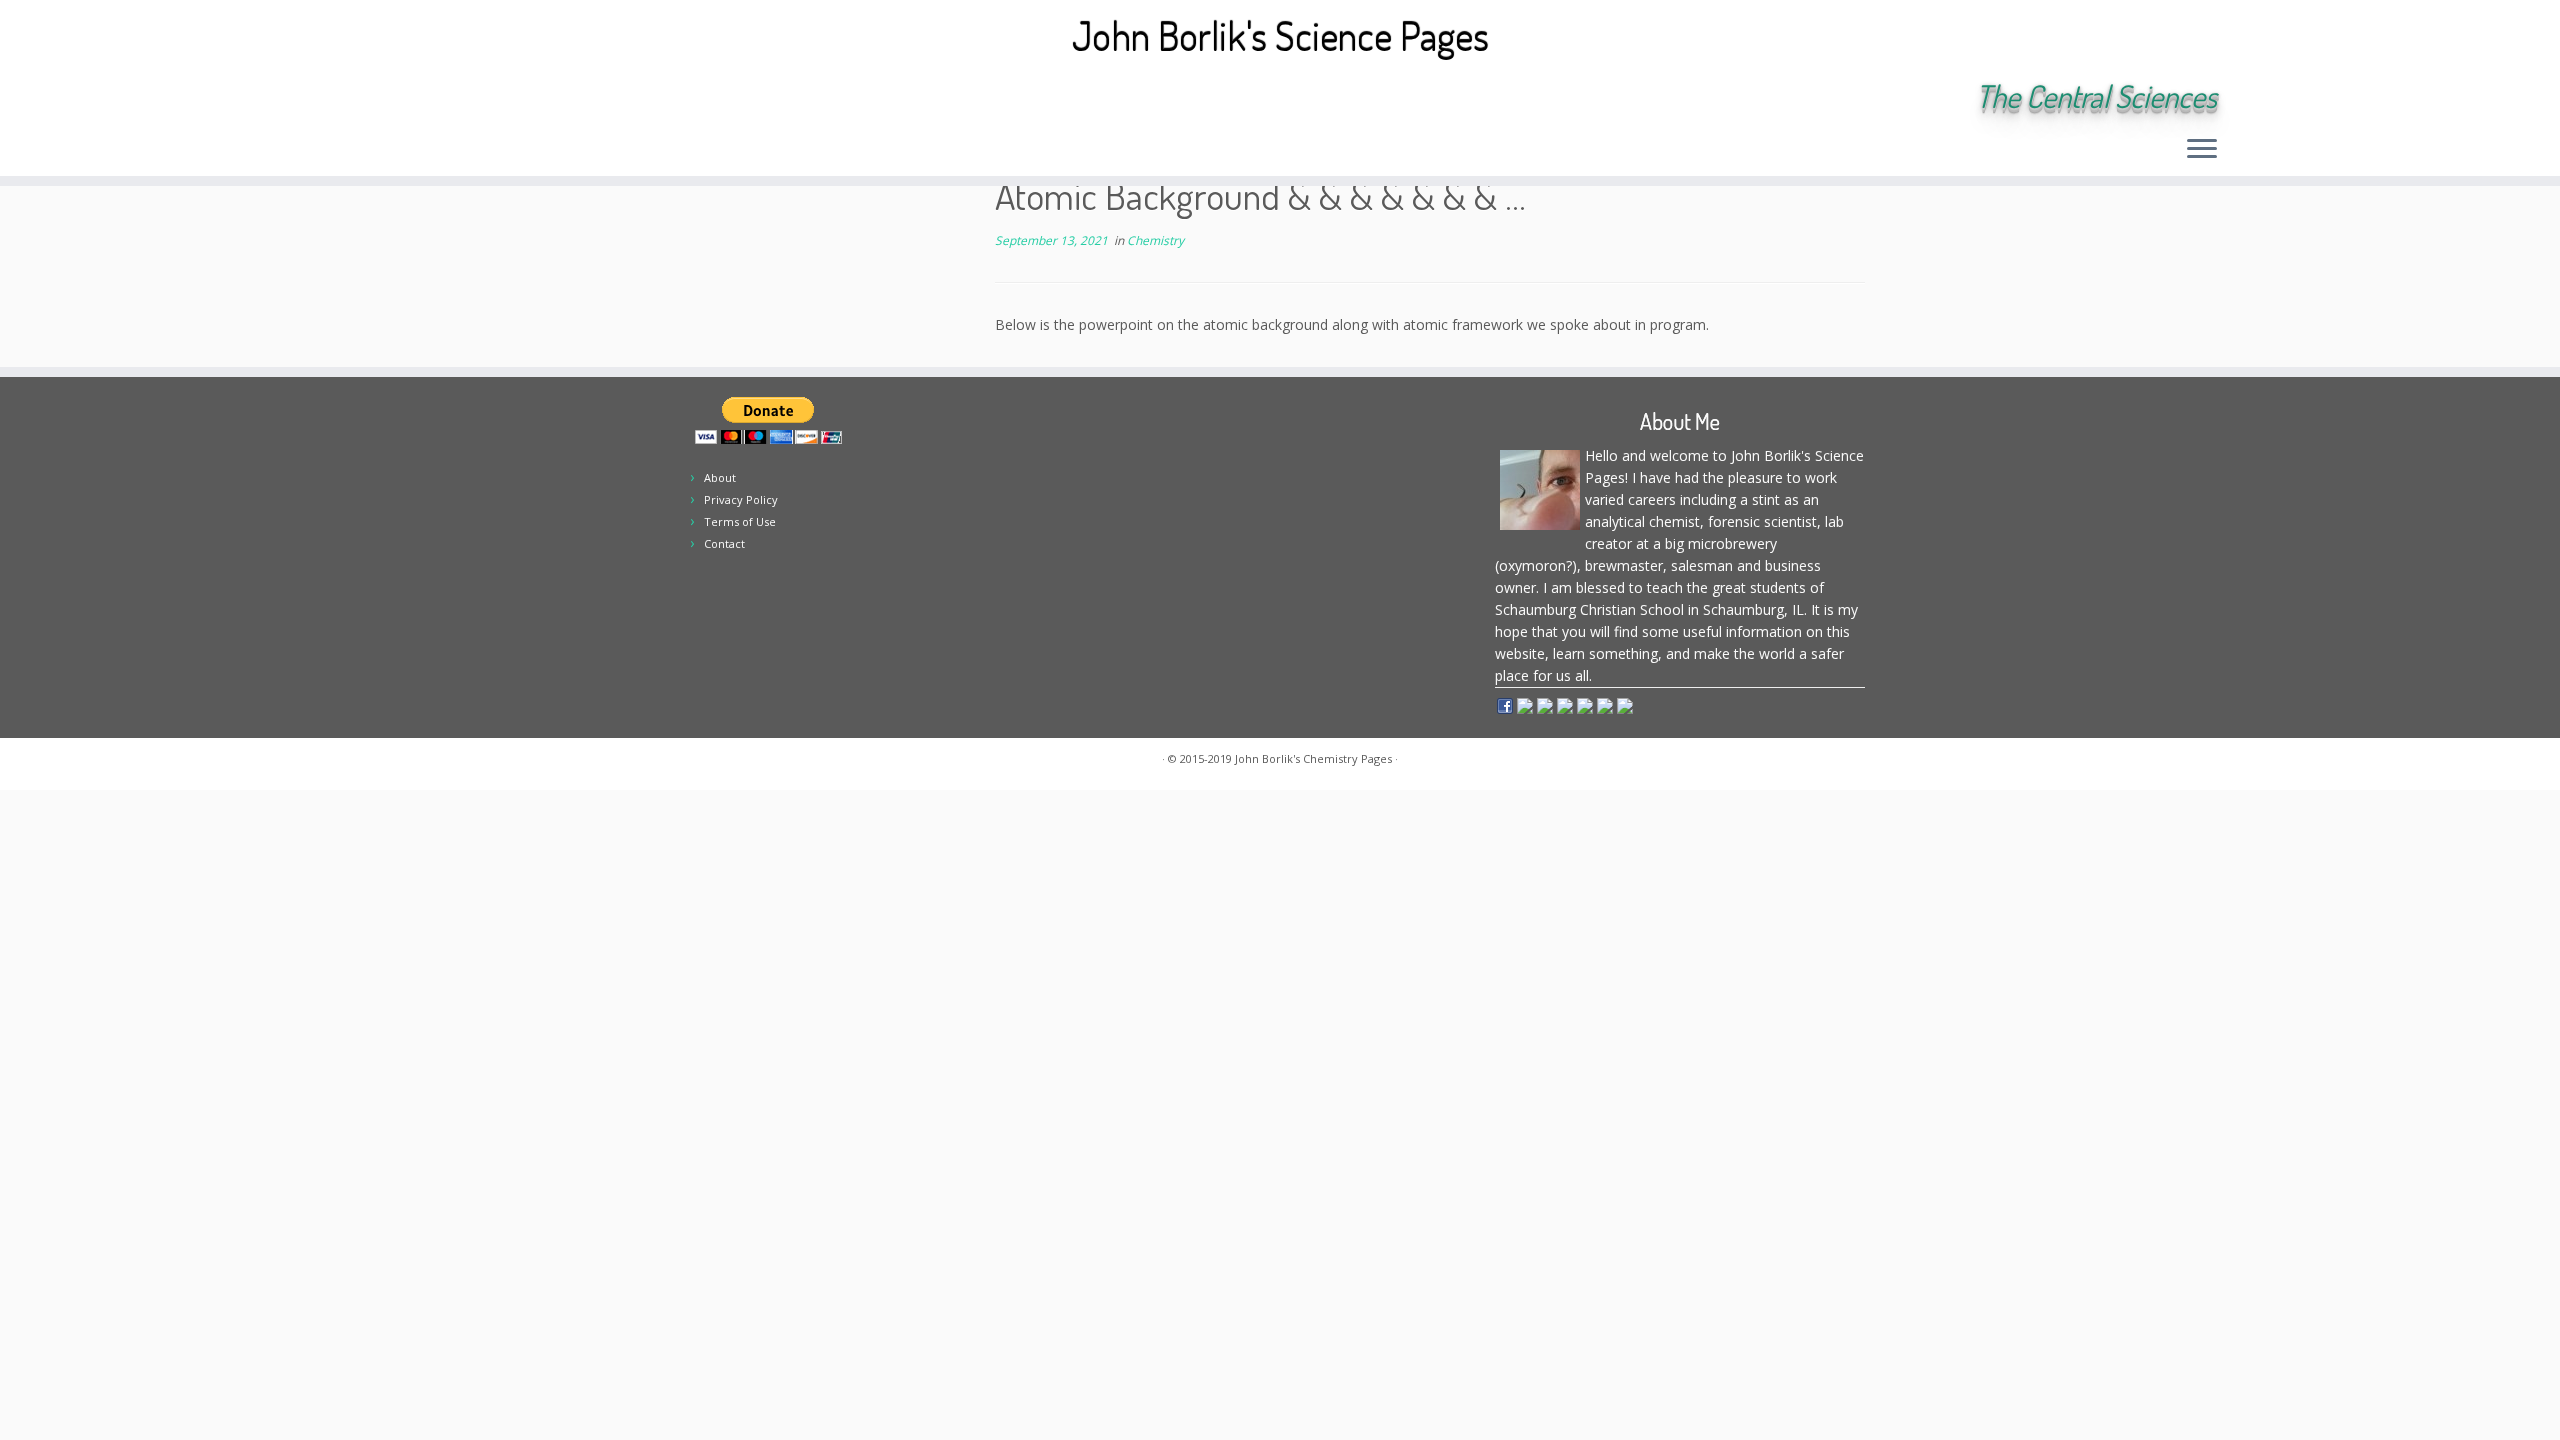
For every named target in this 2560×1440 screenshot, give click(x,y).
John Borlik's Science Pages (1280, 35)
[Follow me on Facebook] (442, 98)
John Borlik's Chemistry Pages (1313, 758)
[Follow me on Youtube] (496, 98)
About (720, 477)
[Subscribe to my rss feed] (361, 98)
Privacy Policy (741, 499)
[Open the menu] (2202, 150)
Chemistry (1155, 240)
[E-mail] (388, 98)
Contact (724, 543)
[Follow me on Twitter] (415, 98)
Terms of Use (740, 521)
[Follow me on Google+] (469, 98)
